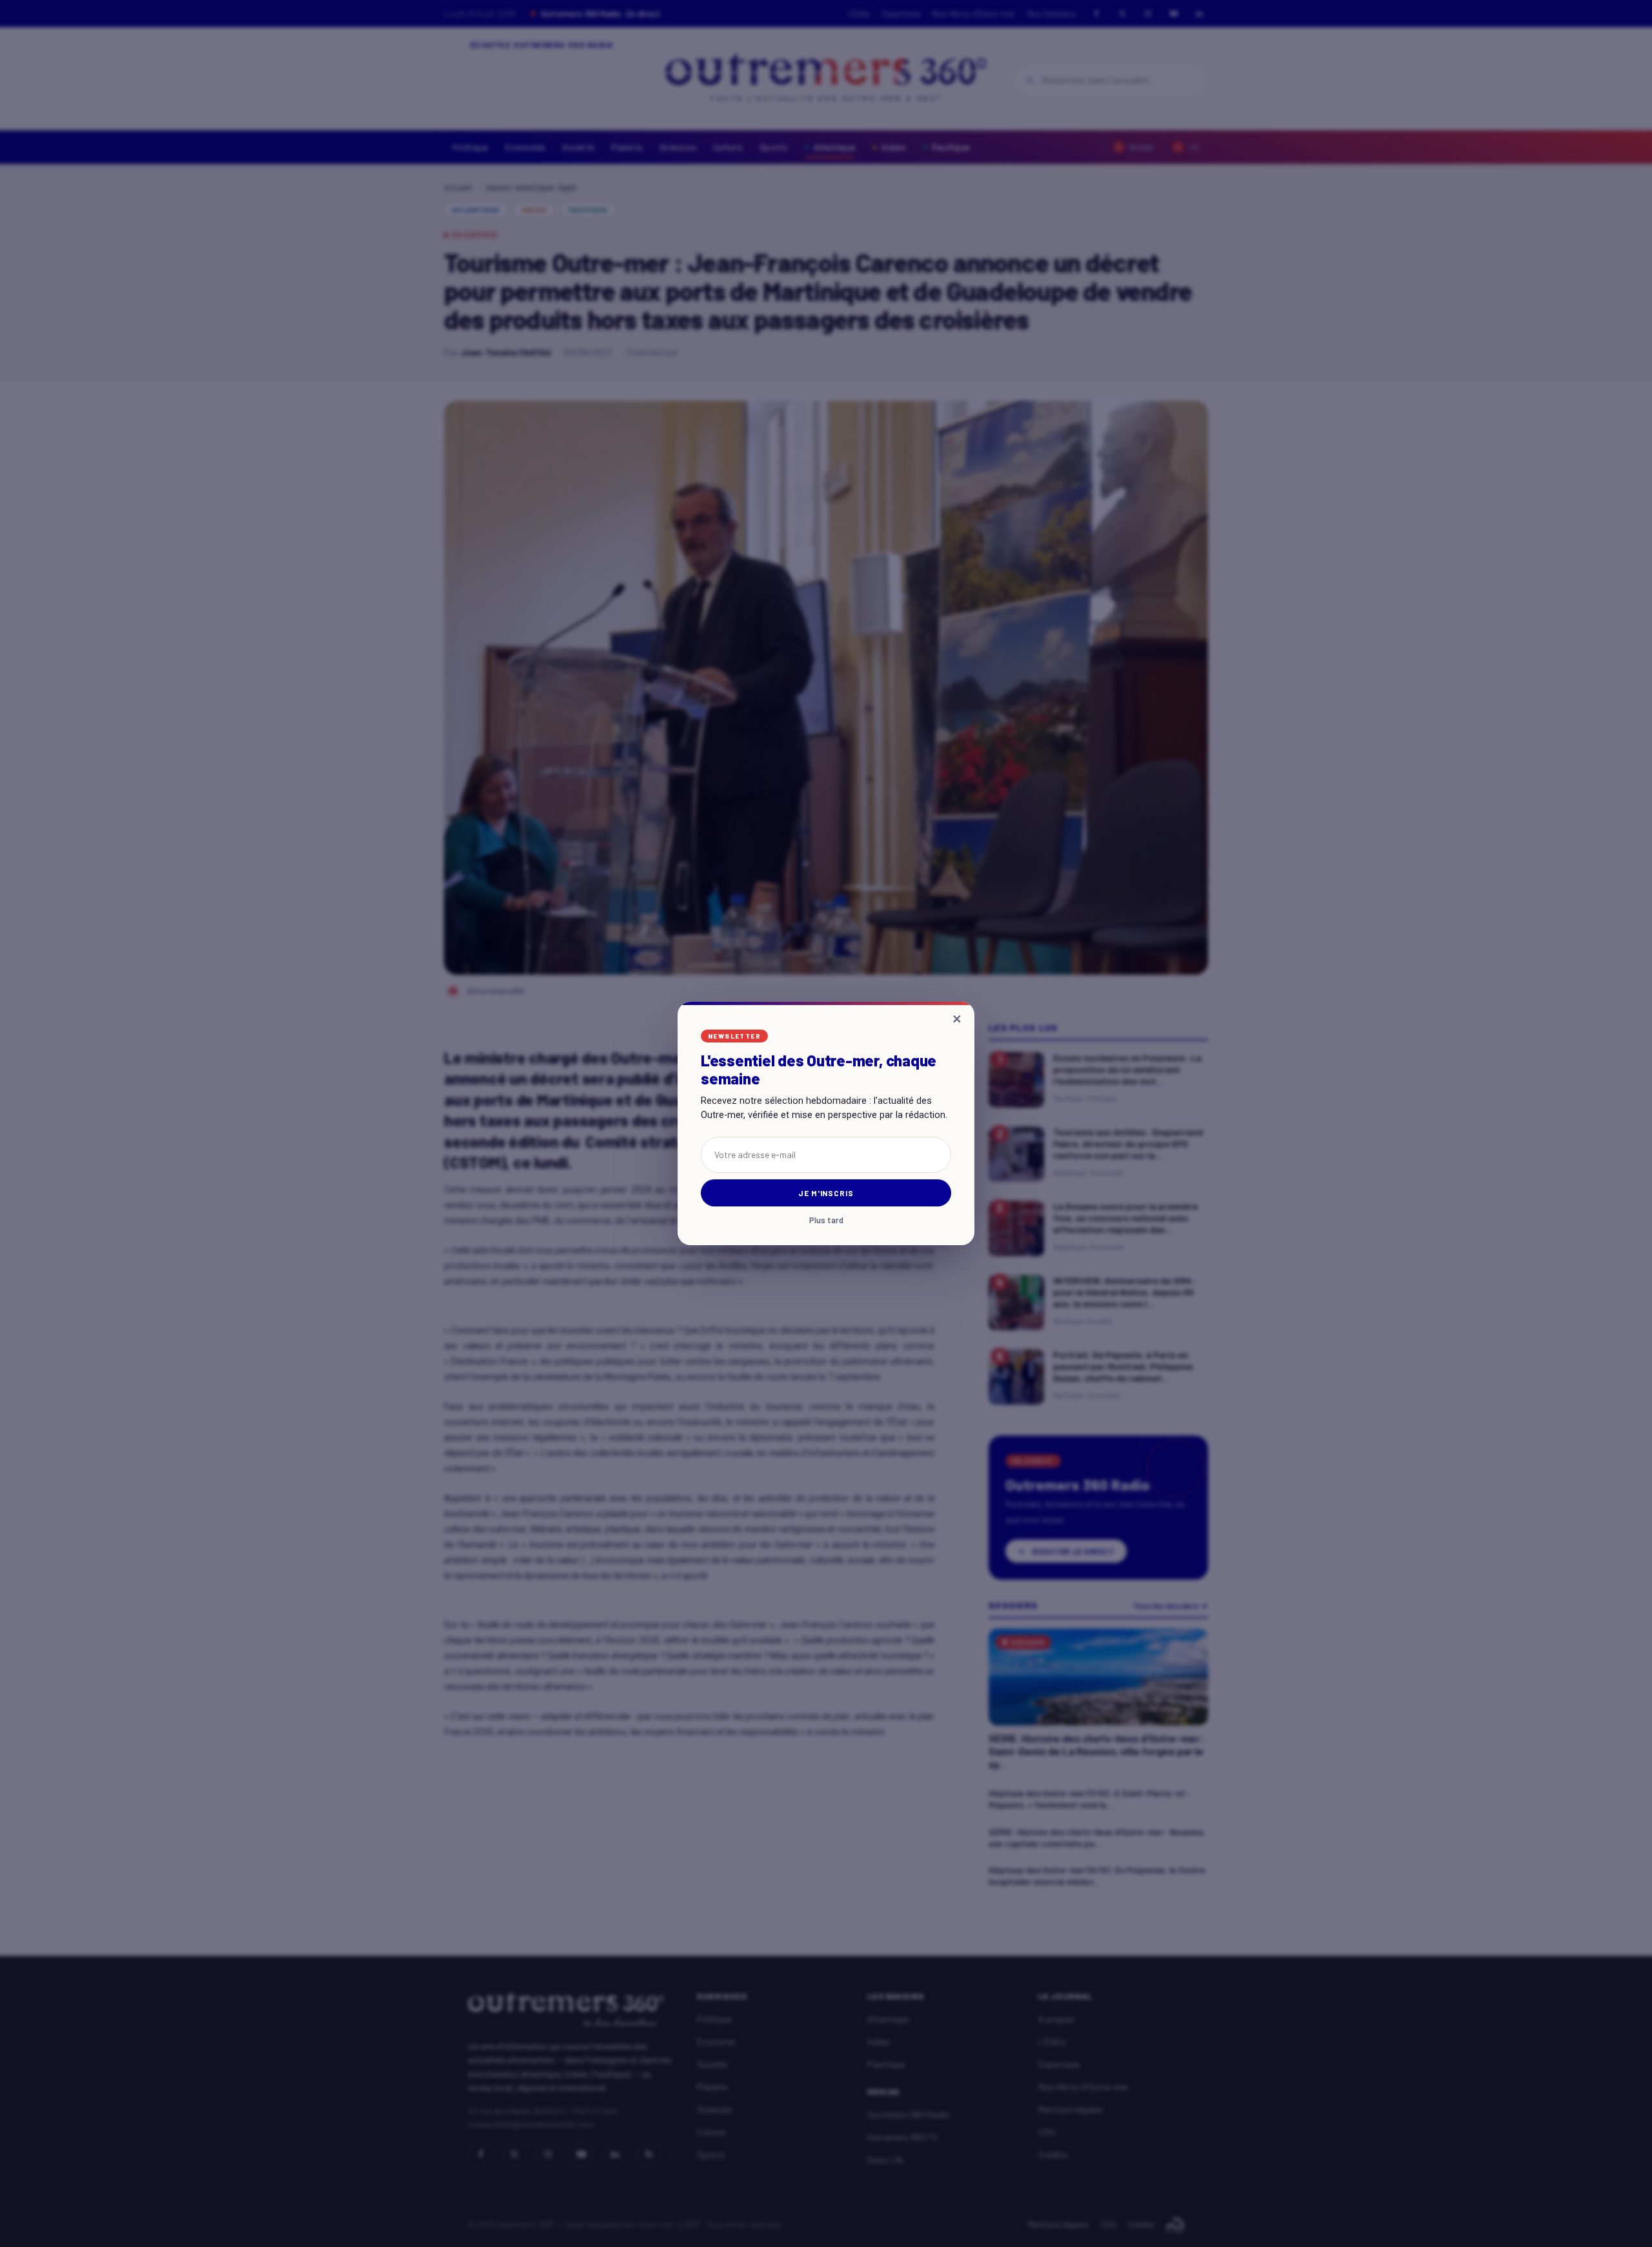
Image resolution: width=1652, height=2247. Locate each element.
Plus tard (826, 1220)
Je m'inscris (826, 1193)
